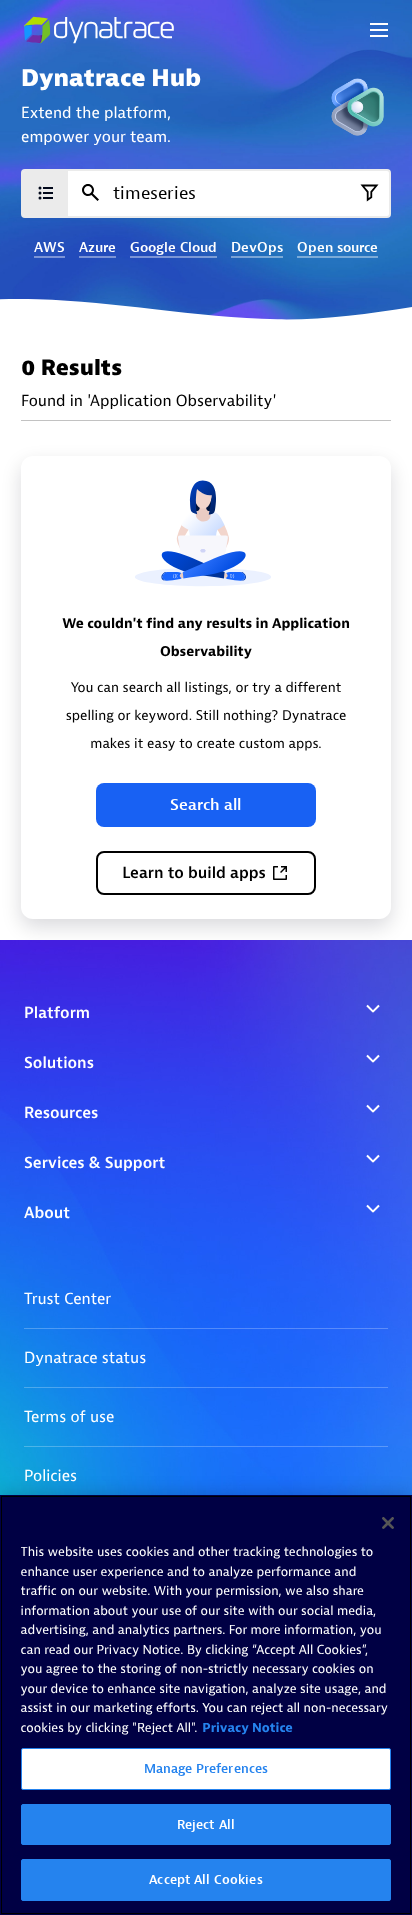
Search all (205, 805)
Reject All (206, 1824)
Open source (337, 248)
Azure (97, 248)
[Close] (388, 1523)
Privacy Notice (247, 1728)
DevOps (257, 248)
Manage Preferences (206, 1768)
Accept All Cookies (205, 1879)
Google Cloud (173, 248)
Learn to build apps (194, 873)
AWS (49, 248)
